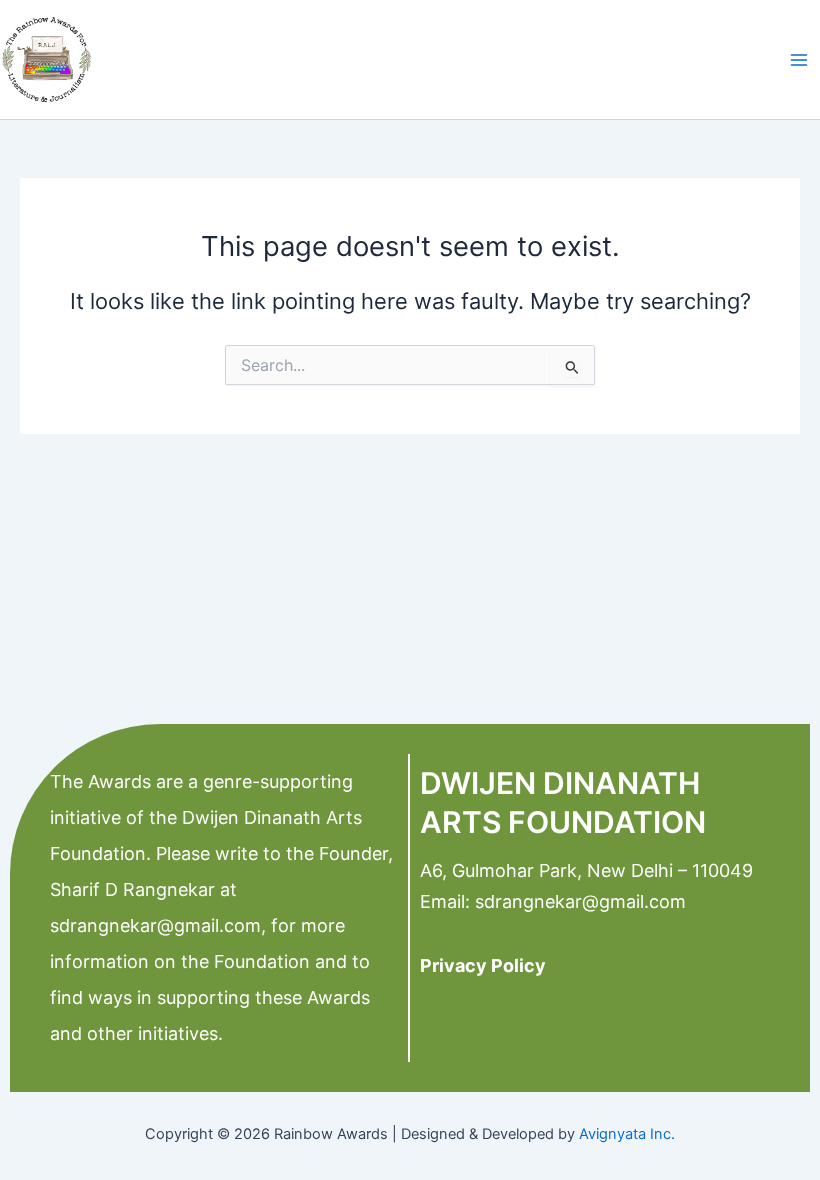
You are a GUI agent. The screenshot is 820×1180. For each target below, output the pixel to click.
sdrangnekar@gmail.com (155, 925)
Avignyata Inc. (627, 1134)
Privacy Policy (483, 965)
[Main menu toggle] (799, 60)
